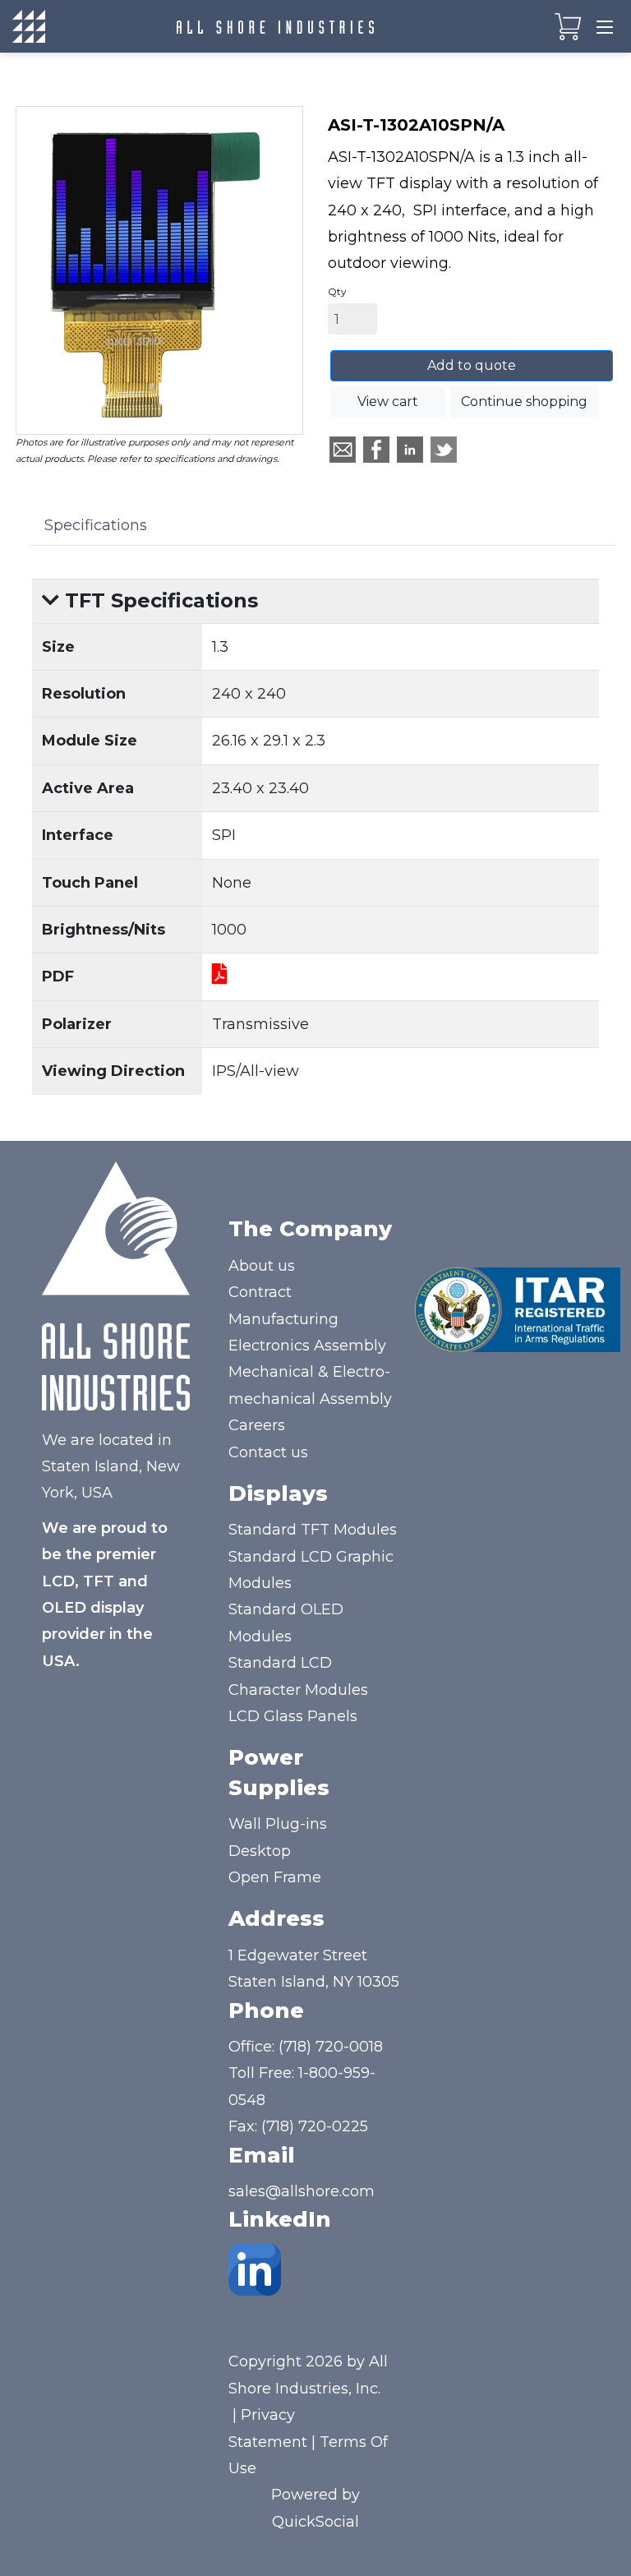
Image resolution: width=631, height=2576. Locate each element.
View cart (388, 402)
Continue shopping (524, 402)
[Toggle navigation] (605, 26)
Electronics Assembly (307, 1346)
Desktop (260, 1851)
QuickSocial (315, 2522)
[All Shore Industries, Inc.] (275, 26)
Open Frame (275, 1877)
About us (262, 1266)
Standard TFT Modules (313, 1530)
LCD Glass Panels (293, 1716)
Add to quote (472, 365)
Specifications (96, 525)
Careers (257, 1425)
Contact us (268, 1452)
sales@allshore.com (302, 2191)
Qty (337, 291)
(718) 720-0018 (331, 2047)
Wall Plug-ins (278, 1824)
